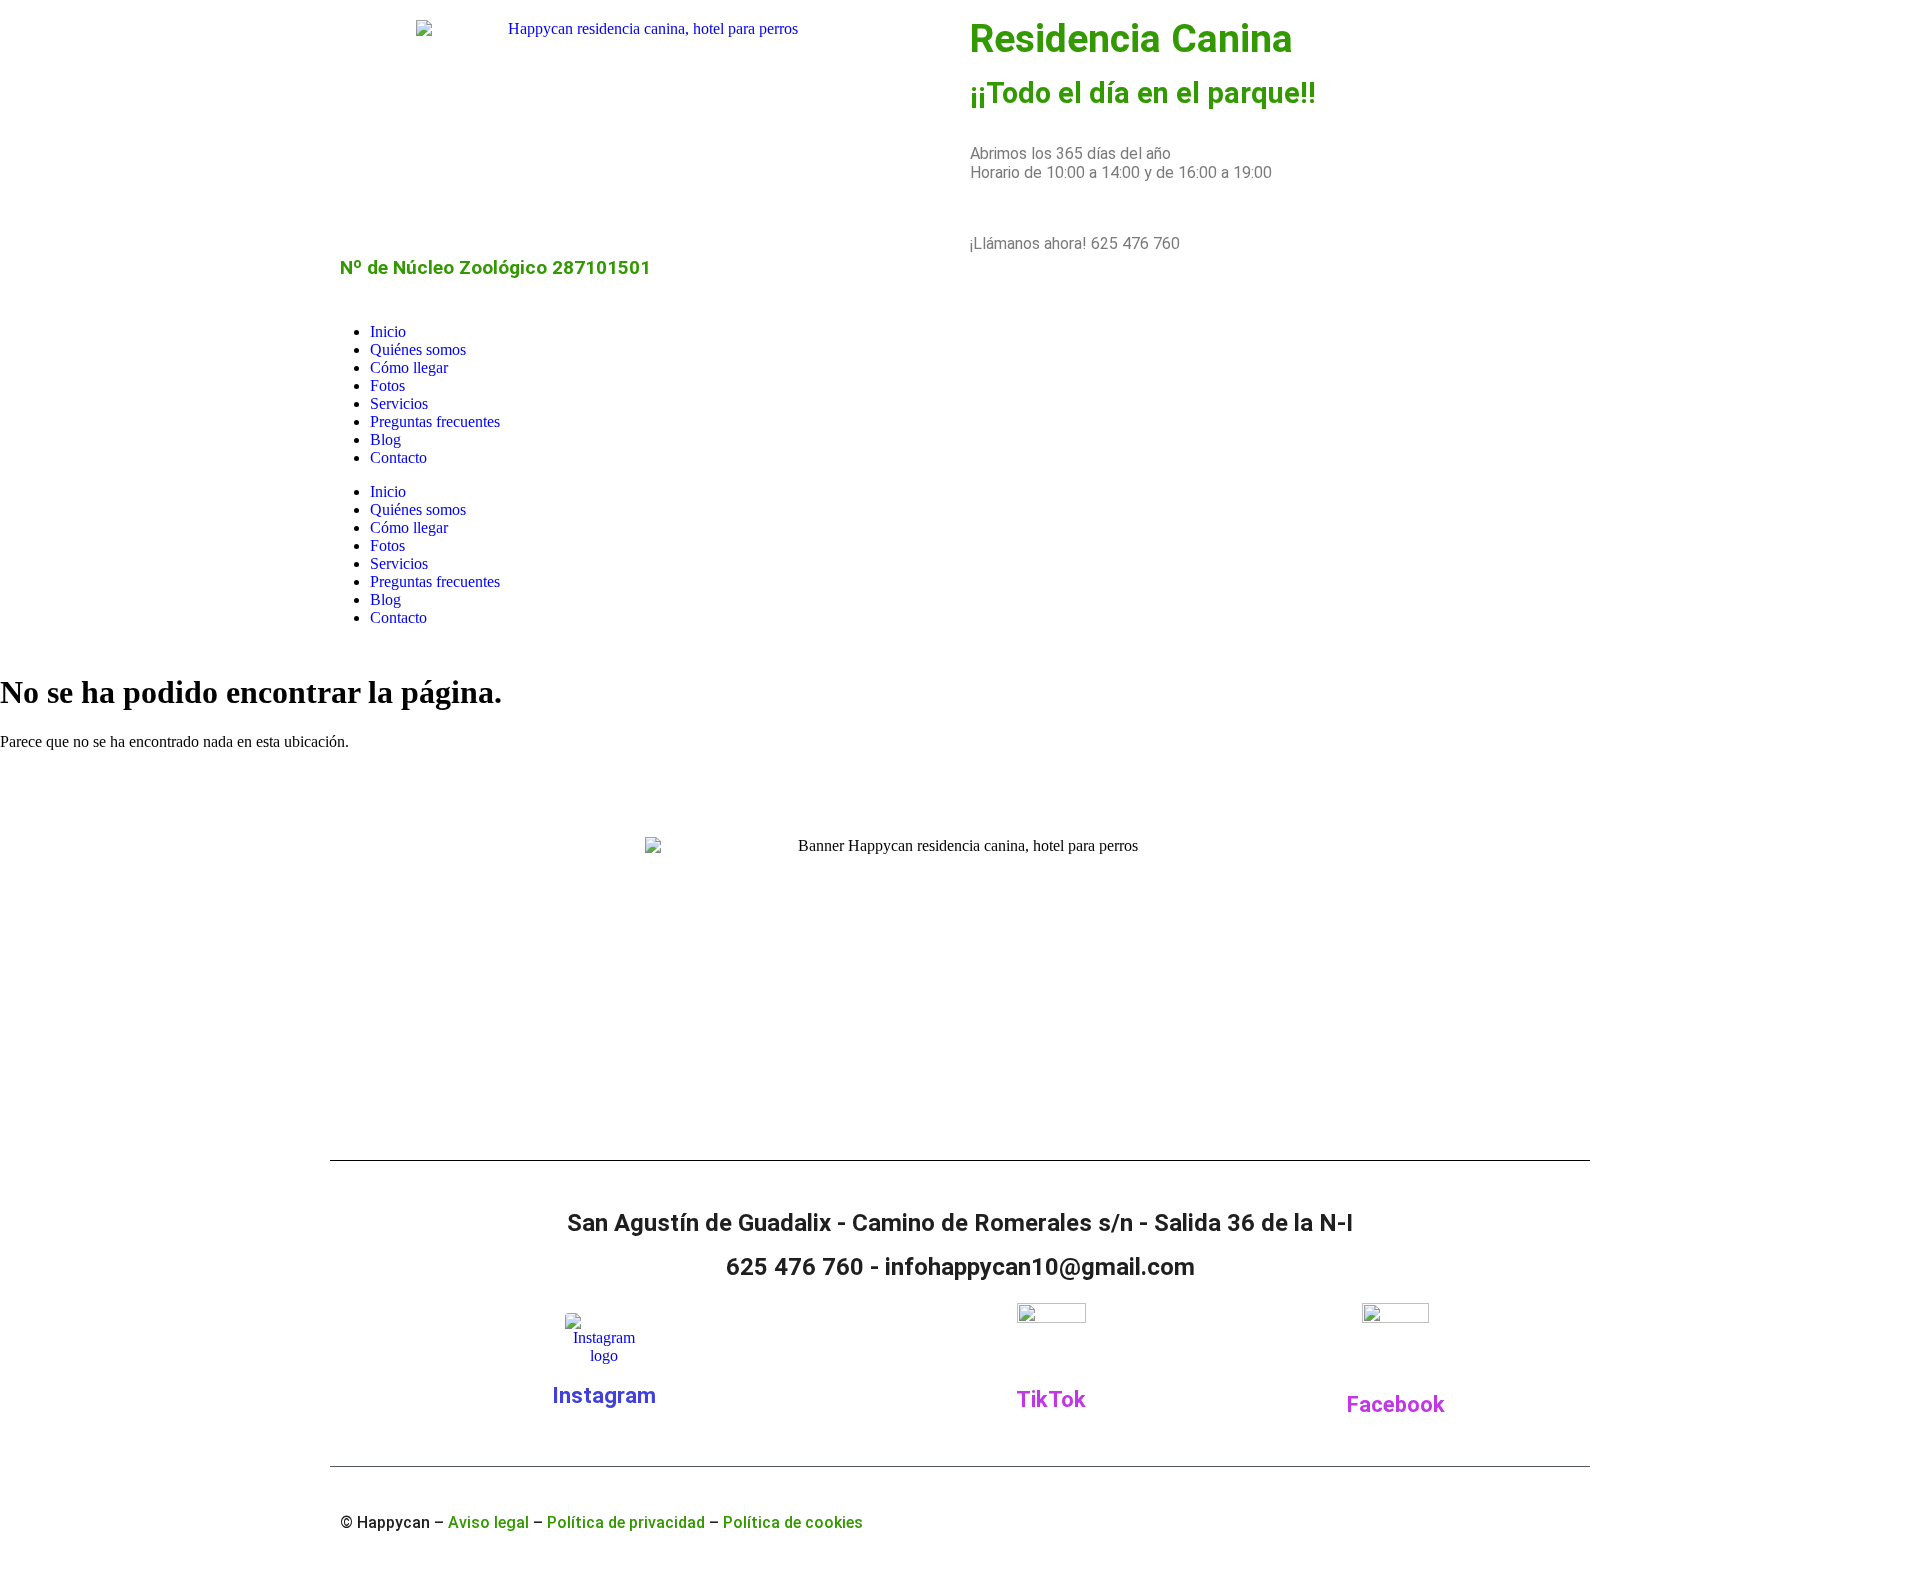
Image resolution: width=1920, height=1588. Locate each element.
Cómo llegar (409, 367)
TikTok (1051, 1399)
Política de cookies (793, 1522)
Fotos (387, 385)
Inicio (388, 331)
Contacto (398, 457)
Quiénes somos (418, 349)
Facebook (1396, 1404)
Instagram (604, 1395)
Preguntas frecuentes (435, 421)
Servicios (399, 403)
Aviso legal (488, 1522)
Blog (385, 439)
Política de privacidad (626, 1522)
